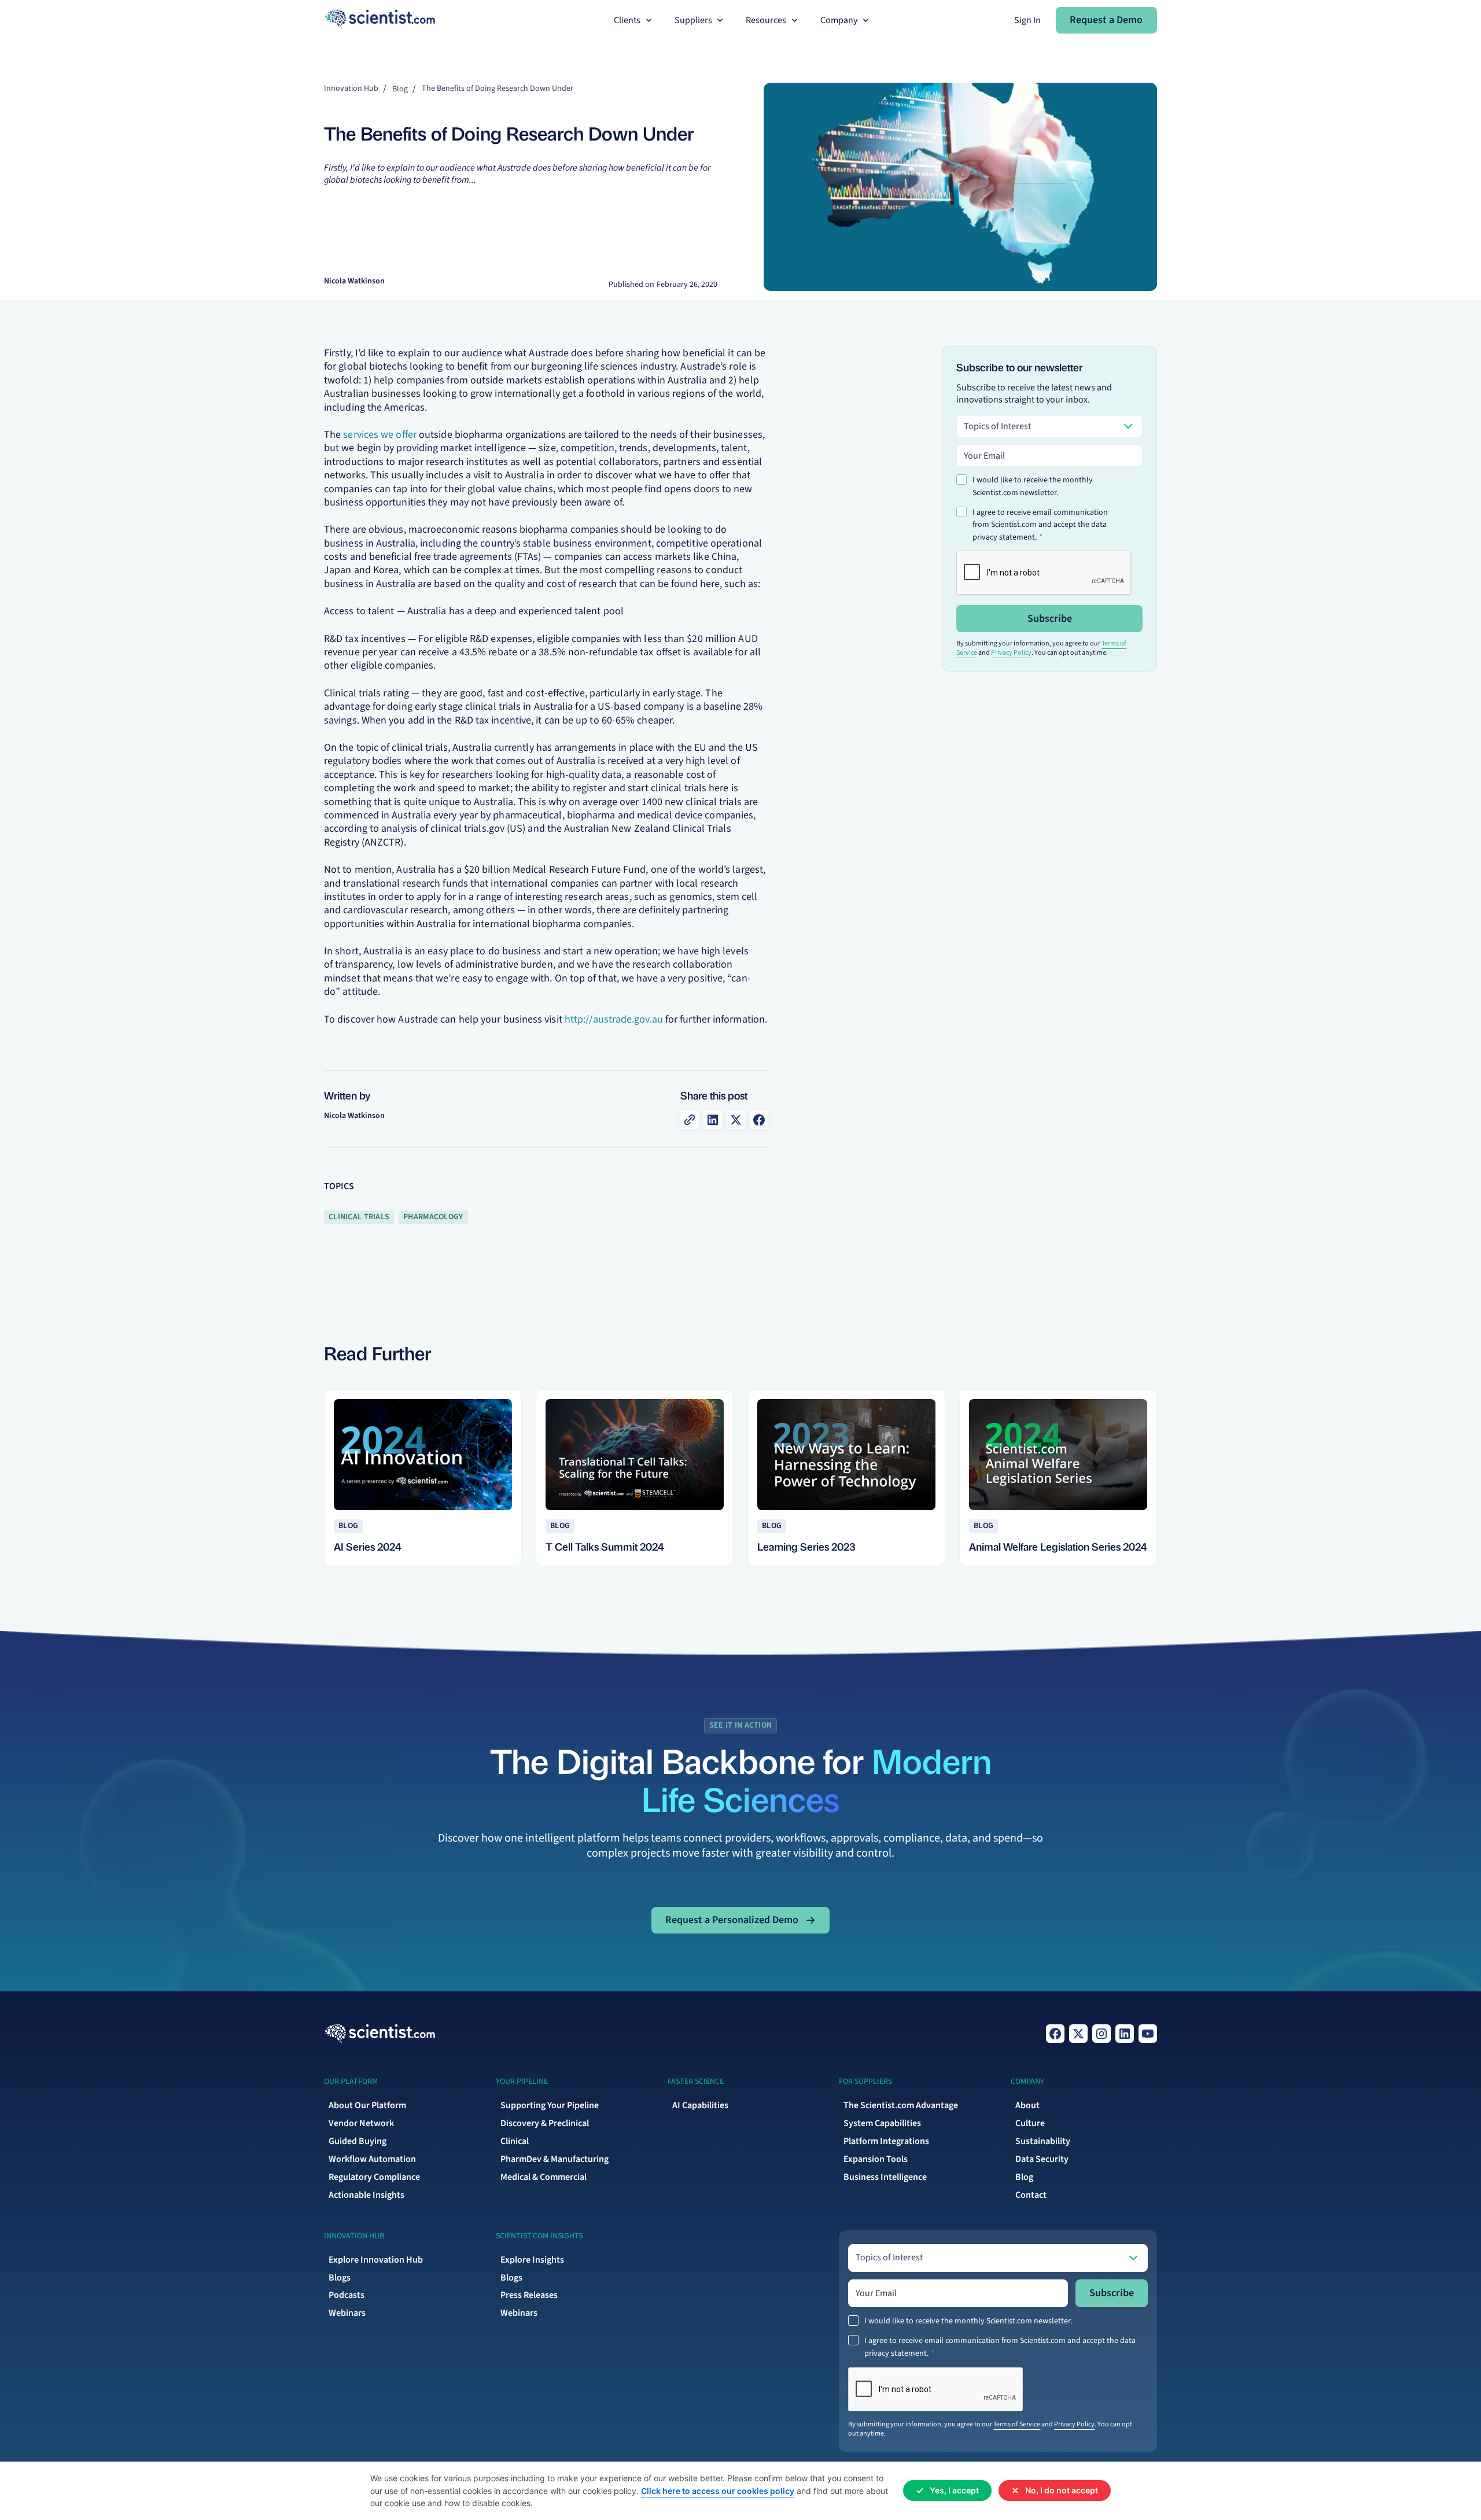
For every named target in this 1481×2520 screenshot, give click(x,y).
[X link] (1078, 2034)
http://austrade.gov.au (614, 1019)
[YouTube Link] (1148, 2034)
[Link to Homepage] (380, 2034)
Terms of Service (1017, 2424)
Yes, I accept (954, 2490)
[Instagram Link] (1101, 2034)
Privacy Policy (1011, 653)
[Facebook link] (1055, 2034)
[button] (634, 21)
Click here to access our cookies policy (718, 2491)
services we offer (380, 435)
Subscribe (1050, 619)
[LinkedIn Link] (1125, 2034)
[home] (380, 20)
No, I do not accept (1062, 2490)
